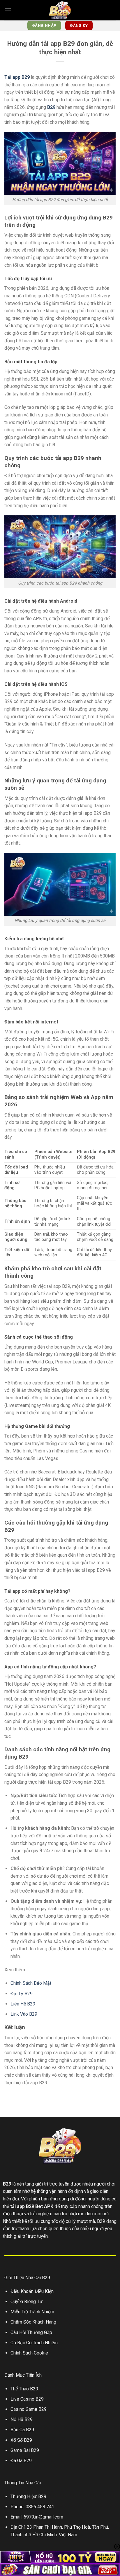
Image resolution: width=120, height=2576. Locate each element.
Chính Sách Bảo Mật (31, 1983)
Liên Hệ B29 (23, 2004)
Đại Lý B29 (22, 1994)
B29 (7, 2184)
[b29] (60, 10)
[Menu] (8, 10)
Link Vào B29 (24, 2014)
